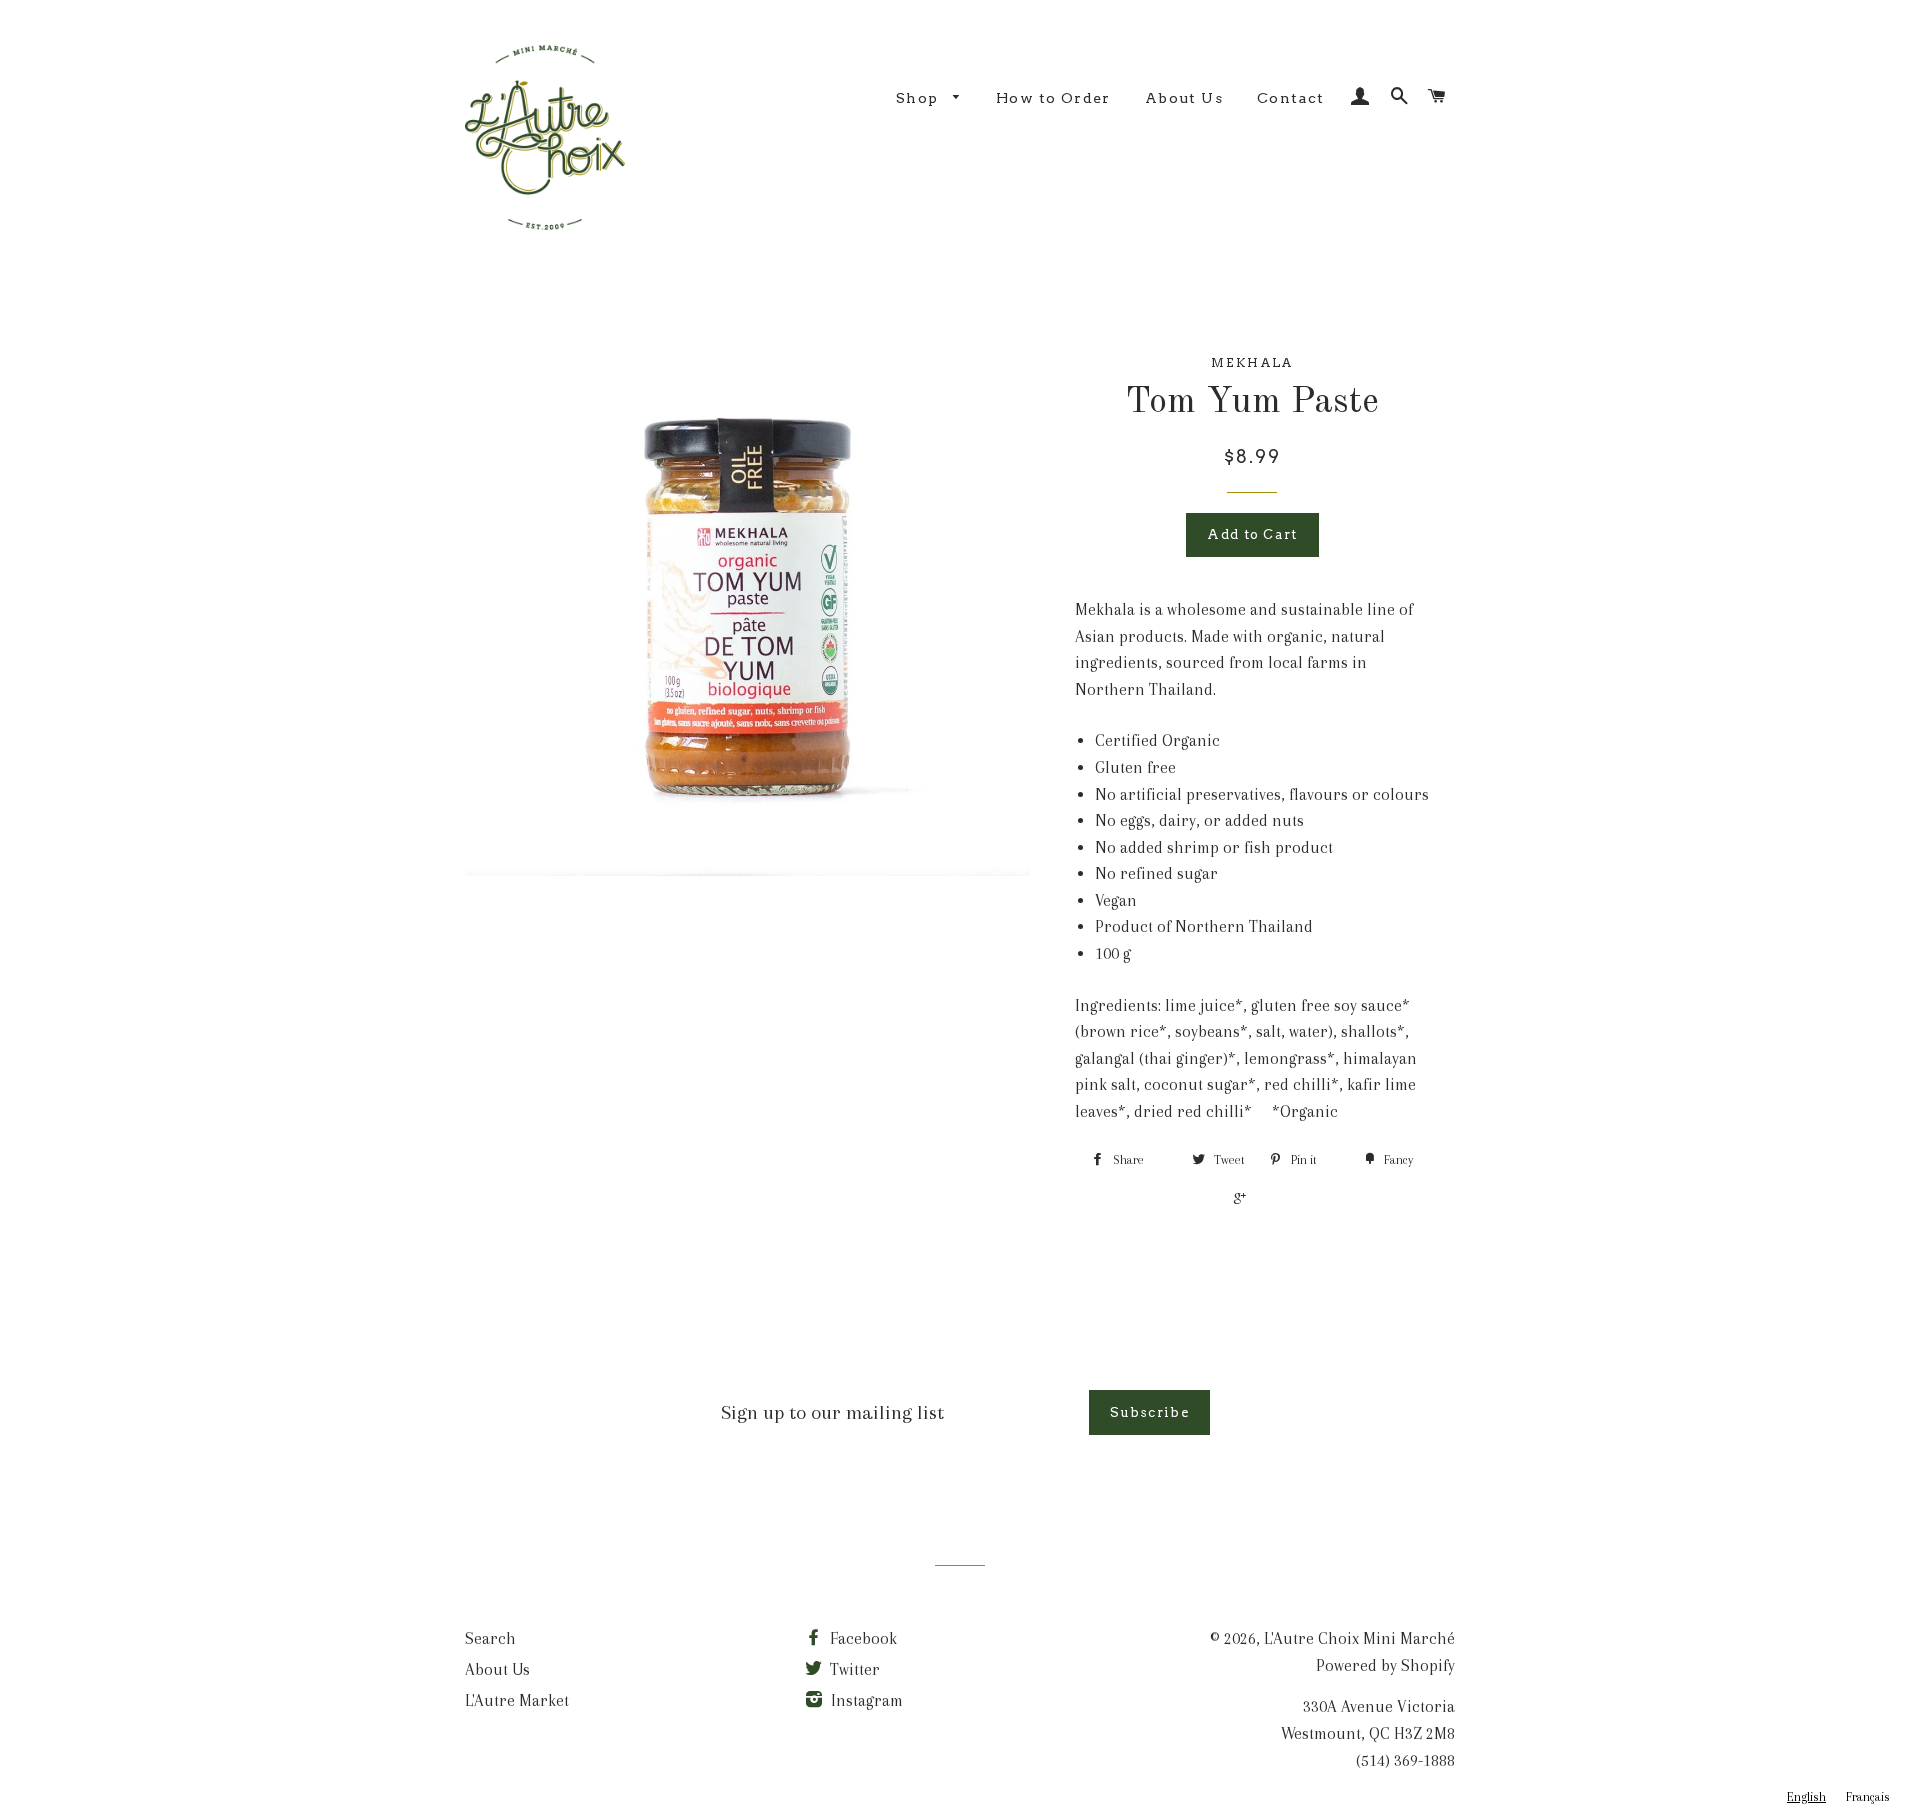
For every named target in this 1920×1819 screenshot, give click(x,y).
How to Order (1053, 98)
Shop (919, 98)
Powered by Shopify (1385, 1665)
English (1806, 1797)
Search (490, 1638)
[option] (1868, 1797)
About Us (1184, 98)
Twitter (853, 1669)
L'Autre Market (517, 1700)
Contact (1291, 98)
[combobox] (1806, 1797)
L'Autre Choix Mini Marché (1359, 1638)
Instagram (865, 1700)
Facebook (861, 1638)
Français (1868, 1797)
